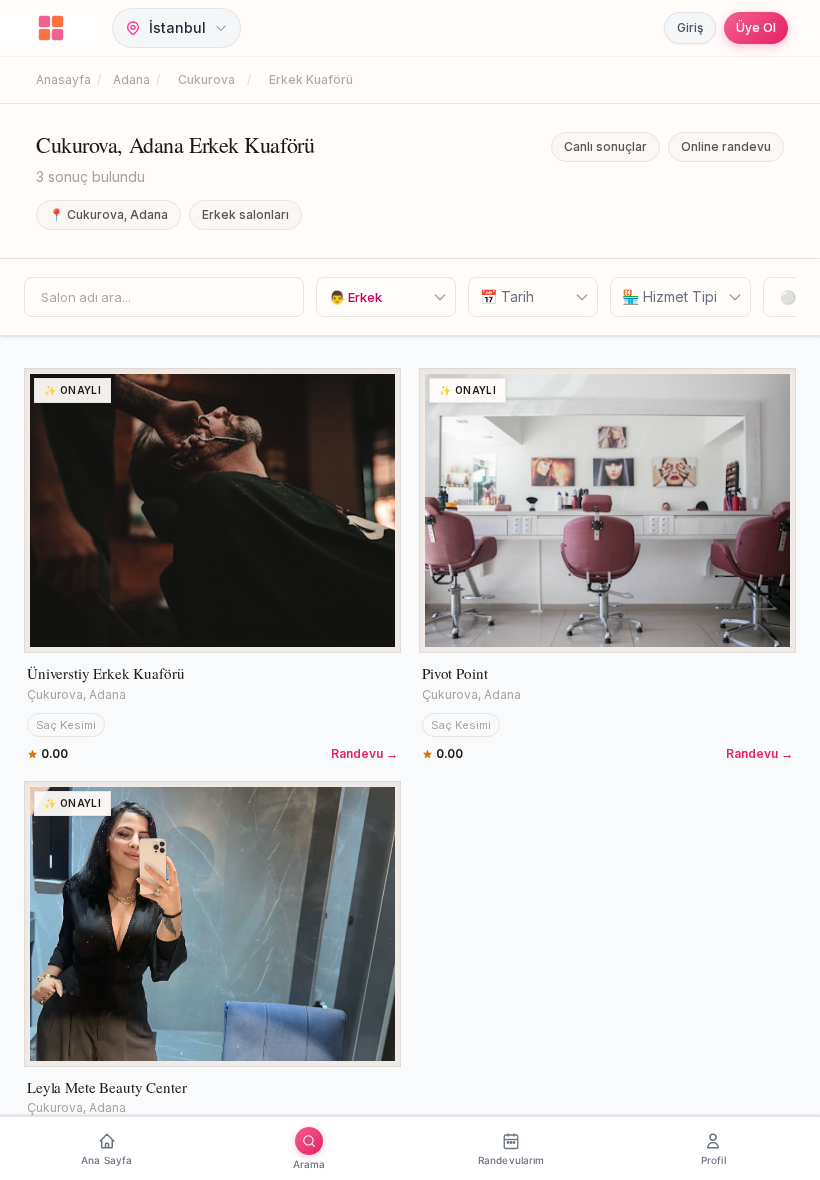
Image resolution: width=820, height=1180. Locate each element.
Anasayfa (63, 79)
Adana (131, 79)
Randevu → (364, 753)
